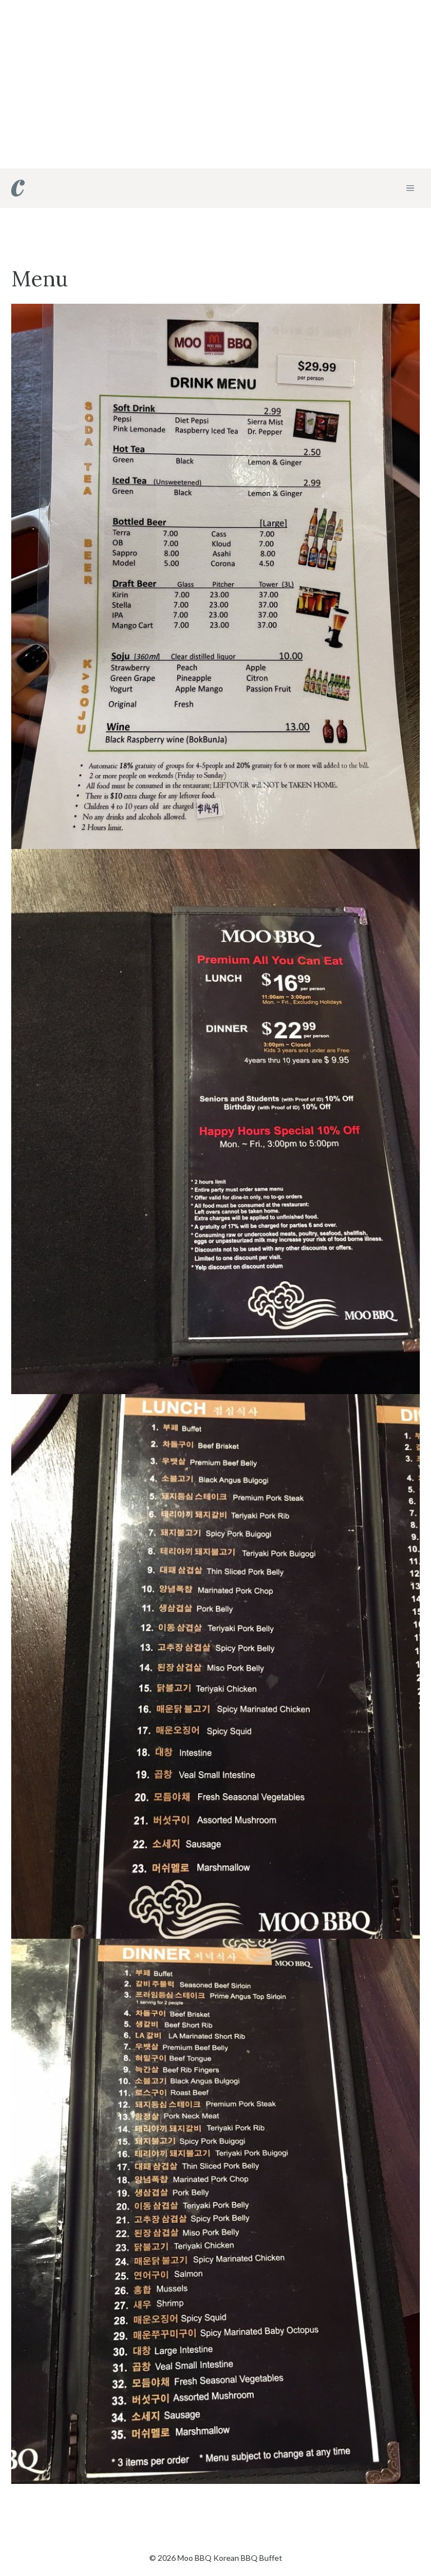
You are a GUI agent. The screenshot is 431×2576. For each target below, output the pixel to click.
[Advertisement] (215, 84)
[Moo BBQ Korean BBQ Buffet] (18, 188)
